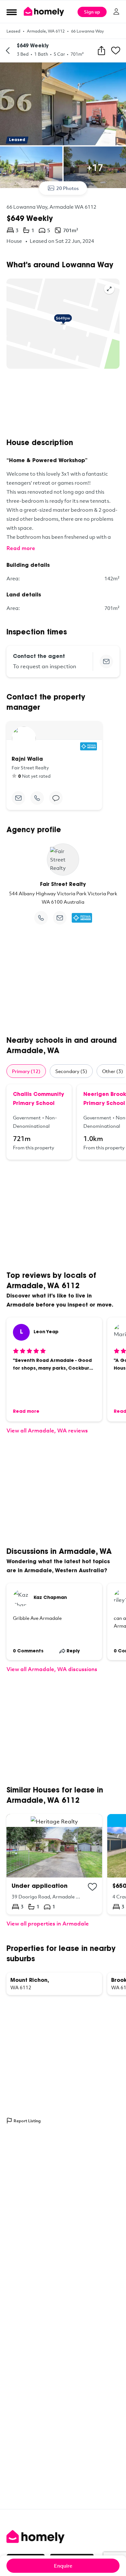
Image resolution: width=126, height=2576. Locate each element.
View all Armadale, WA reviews (47, 1430)
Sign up (92, 12)
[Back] (8, 51)
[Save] (116, 51)
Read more (21, 548)
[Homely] (63, 2537)
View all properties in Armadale (48, 1923)
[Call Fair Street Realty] (41, 918)
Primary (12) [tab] (26, 1071)
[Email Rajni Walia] (18, 798)
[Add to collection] (92, 1887)
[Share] (101, 51)
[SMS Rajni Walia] (56, 798)
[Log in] (116, 12)
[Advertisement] (63, 404)
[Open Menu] (12, 12)
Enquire (63, 2566)
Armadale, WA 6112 (46, 31)
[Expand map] (109, 289)
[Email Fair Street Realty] (60, 918)
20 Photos (68, 188)
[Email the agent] (106, 661)
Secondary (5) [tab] (71, 1071)
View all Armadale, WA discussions (52, 1669)
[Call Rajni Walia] (37, 798)
